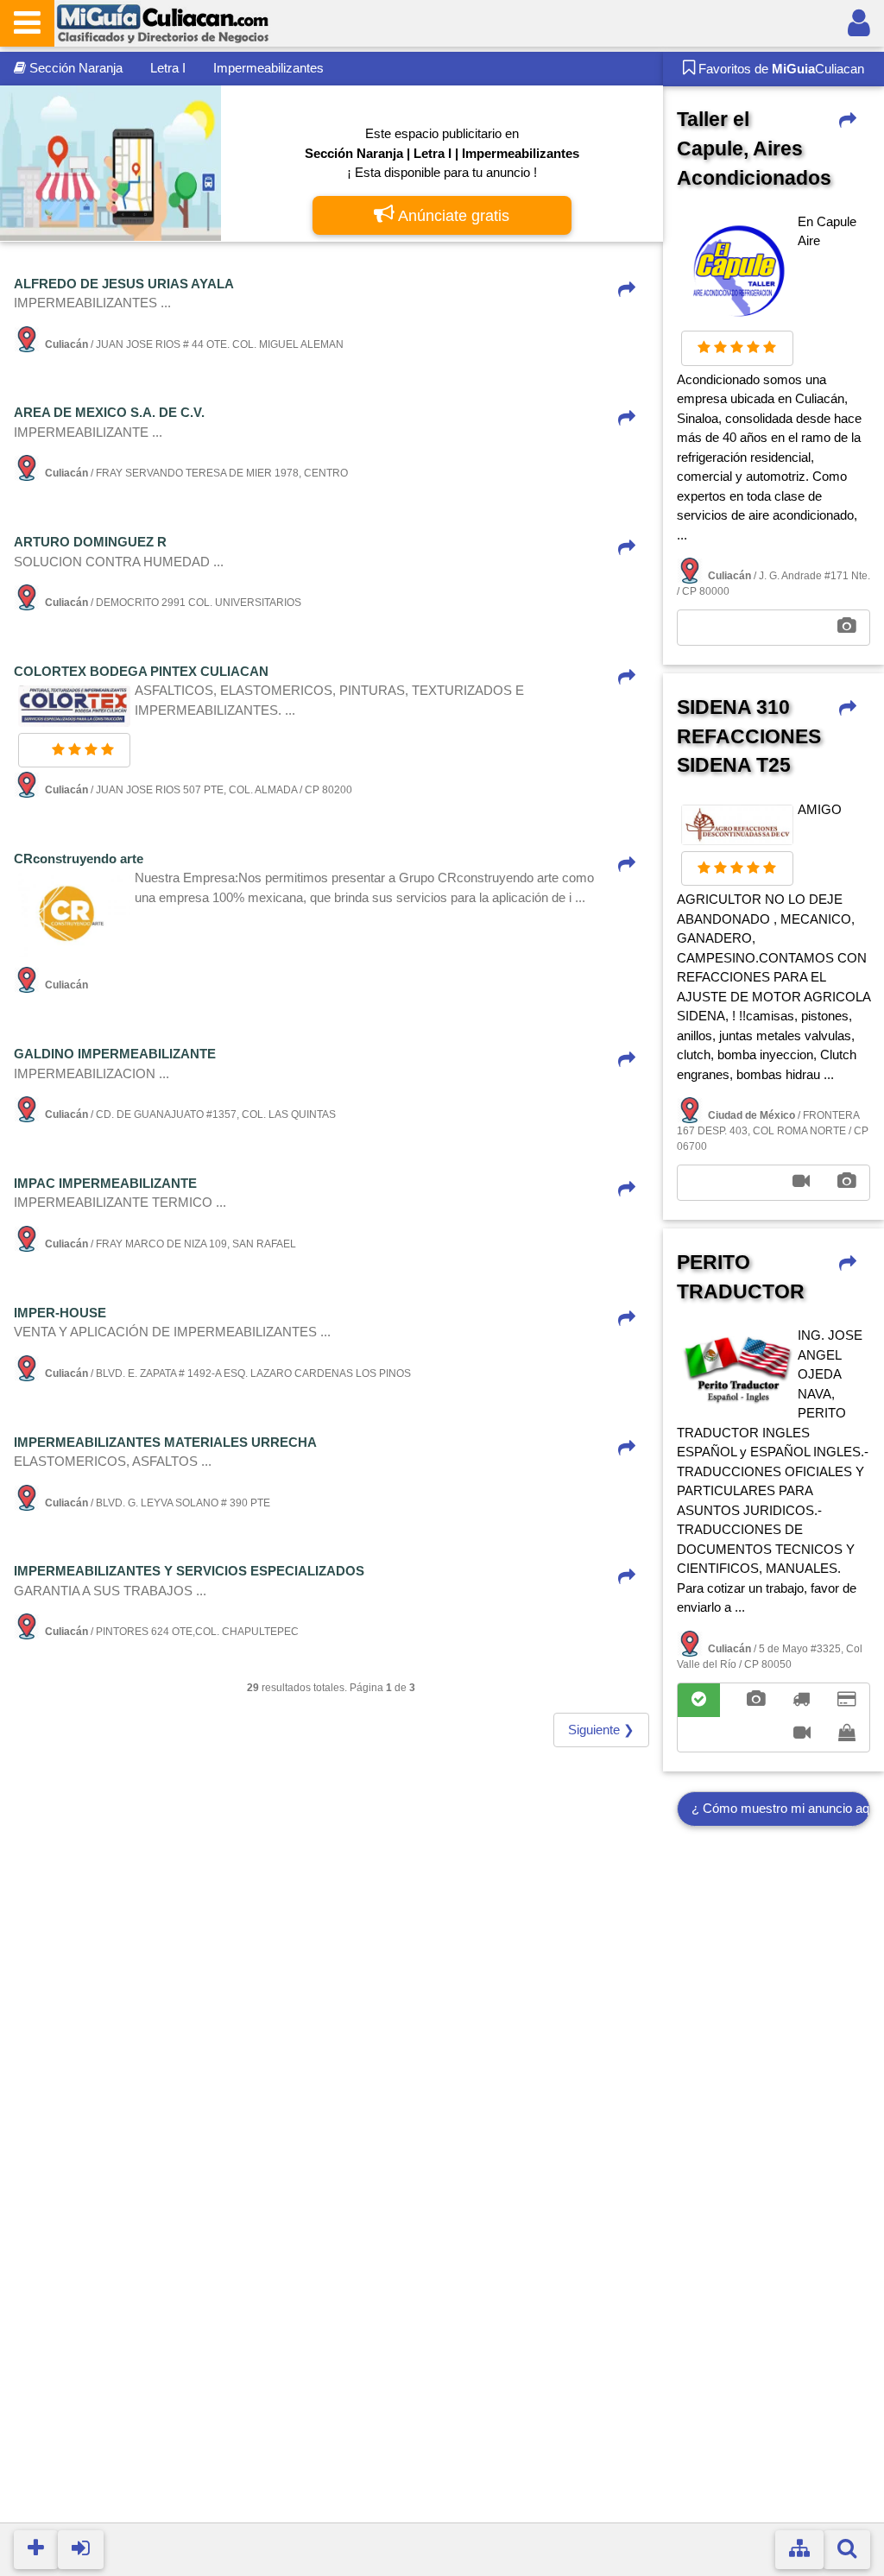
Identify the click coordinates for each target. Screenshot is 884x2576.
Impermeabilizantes (268, 68)
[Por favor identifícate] (859, 23)
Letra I (168, 68)
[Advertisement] (773, 2196)
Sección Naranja (74, 68)
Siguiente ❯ (601, 1730)
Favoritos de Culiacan (780, 69)
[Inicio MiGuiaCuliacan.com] (162, 22)
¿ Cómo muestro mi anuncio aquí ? (781, 1808)
